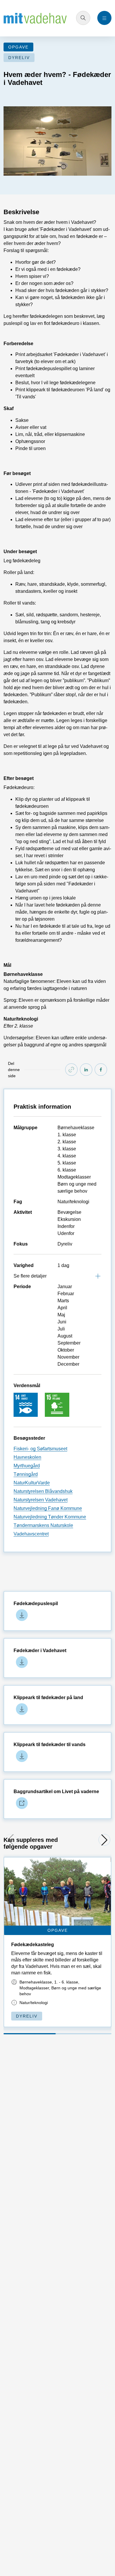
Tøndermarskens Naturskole (43, 1525)
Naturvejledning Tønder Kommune (50, 1517)
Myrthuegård (27, 1466)
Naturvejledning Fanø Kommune (48, 1508)
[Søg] (83, 18)
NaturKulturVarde (32, 1483)
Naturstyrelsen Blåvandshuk (43, 1491)
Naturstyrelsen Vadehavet (41, 1500)
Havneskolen (27, 1457)
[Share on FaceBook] (101, 1070)
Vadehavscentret (31, 1534)
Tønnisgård (26, 1474)
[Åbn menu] (104, 18)
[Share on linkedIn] (86, 1070)
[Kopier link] (71, 1070)
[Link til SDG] (26, 1404)
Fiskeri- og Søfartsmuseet (40, 1449)
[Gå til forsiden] (35, 18)
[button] (104, 1840)
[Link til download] (21, 1615)
